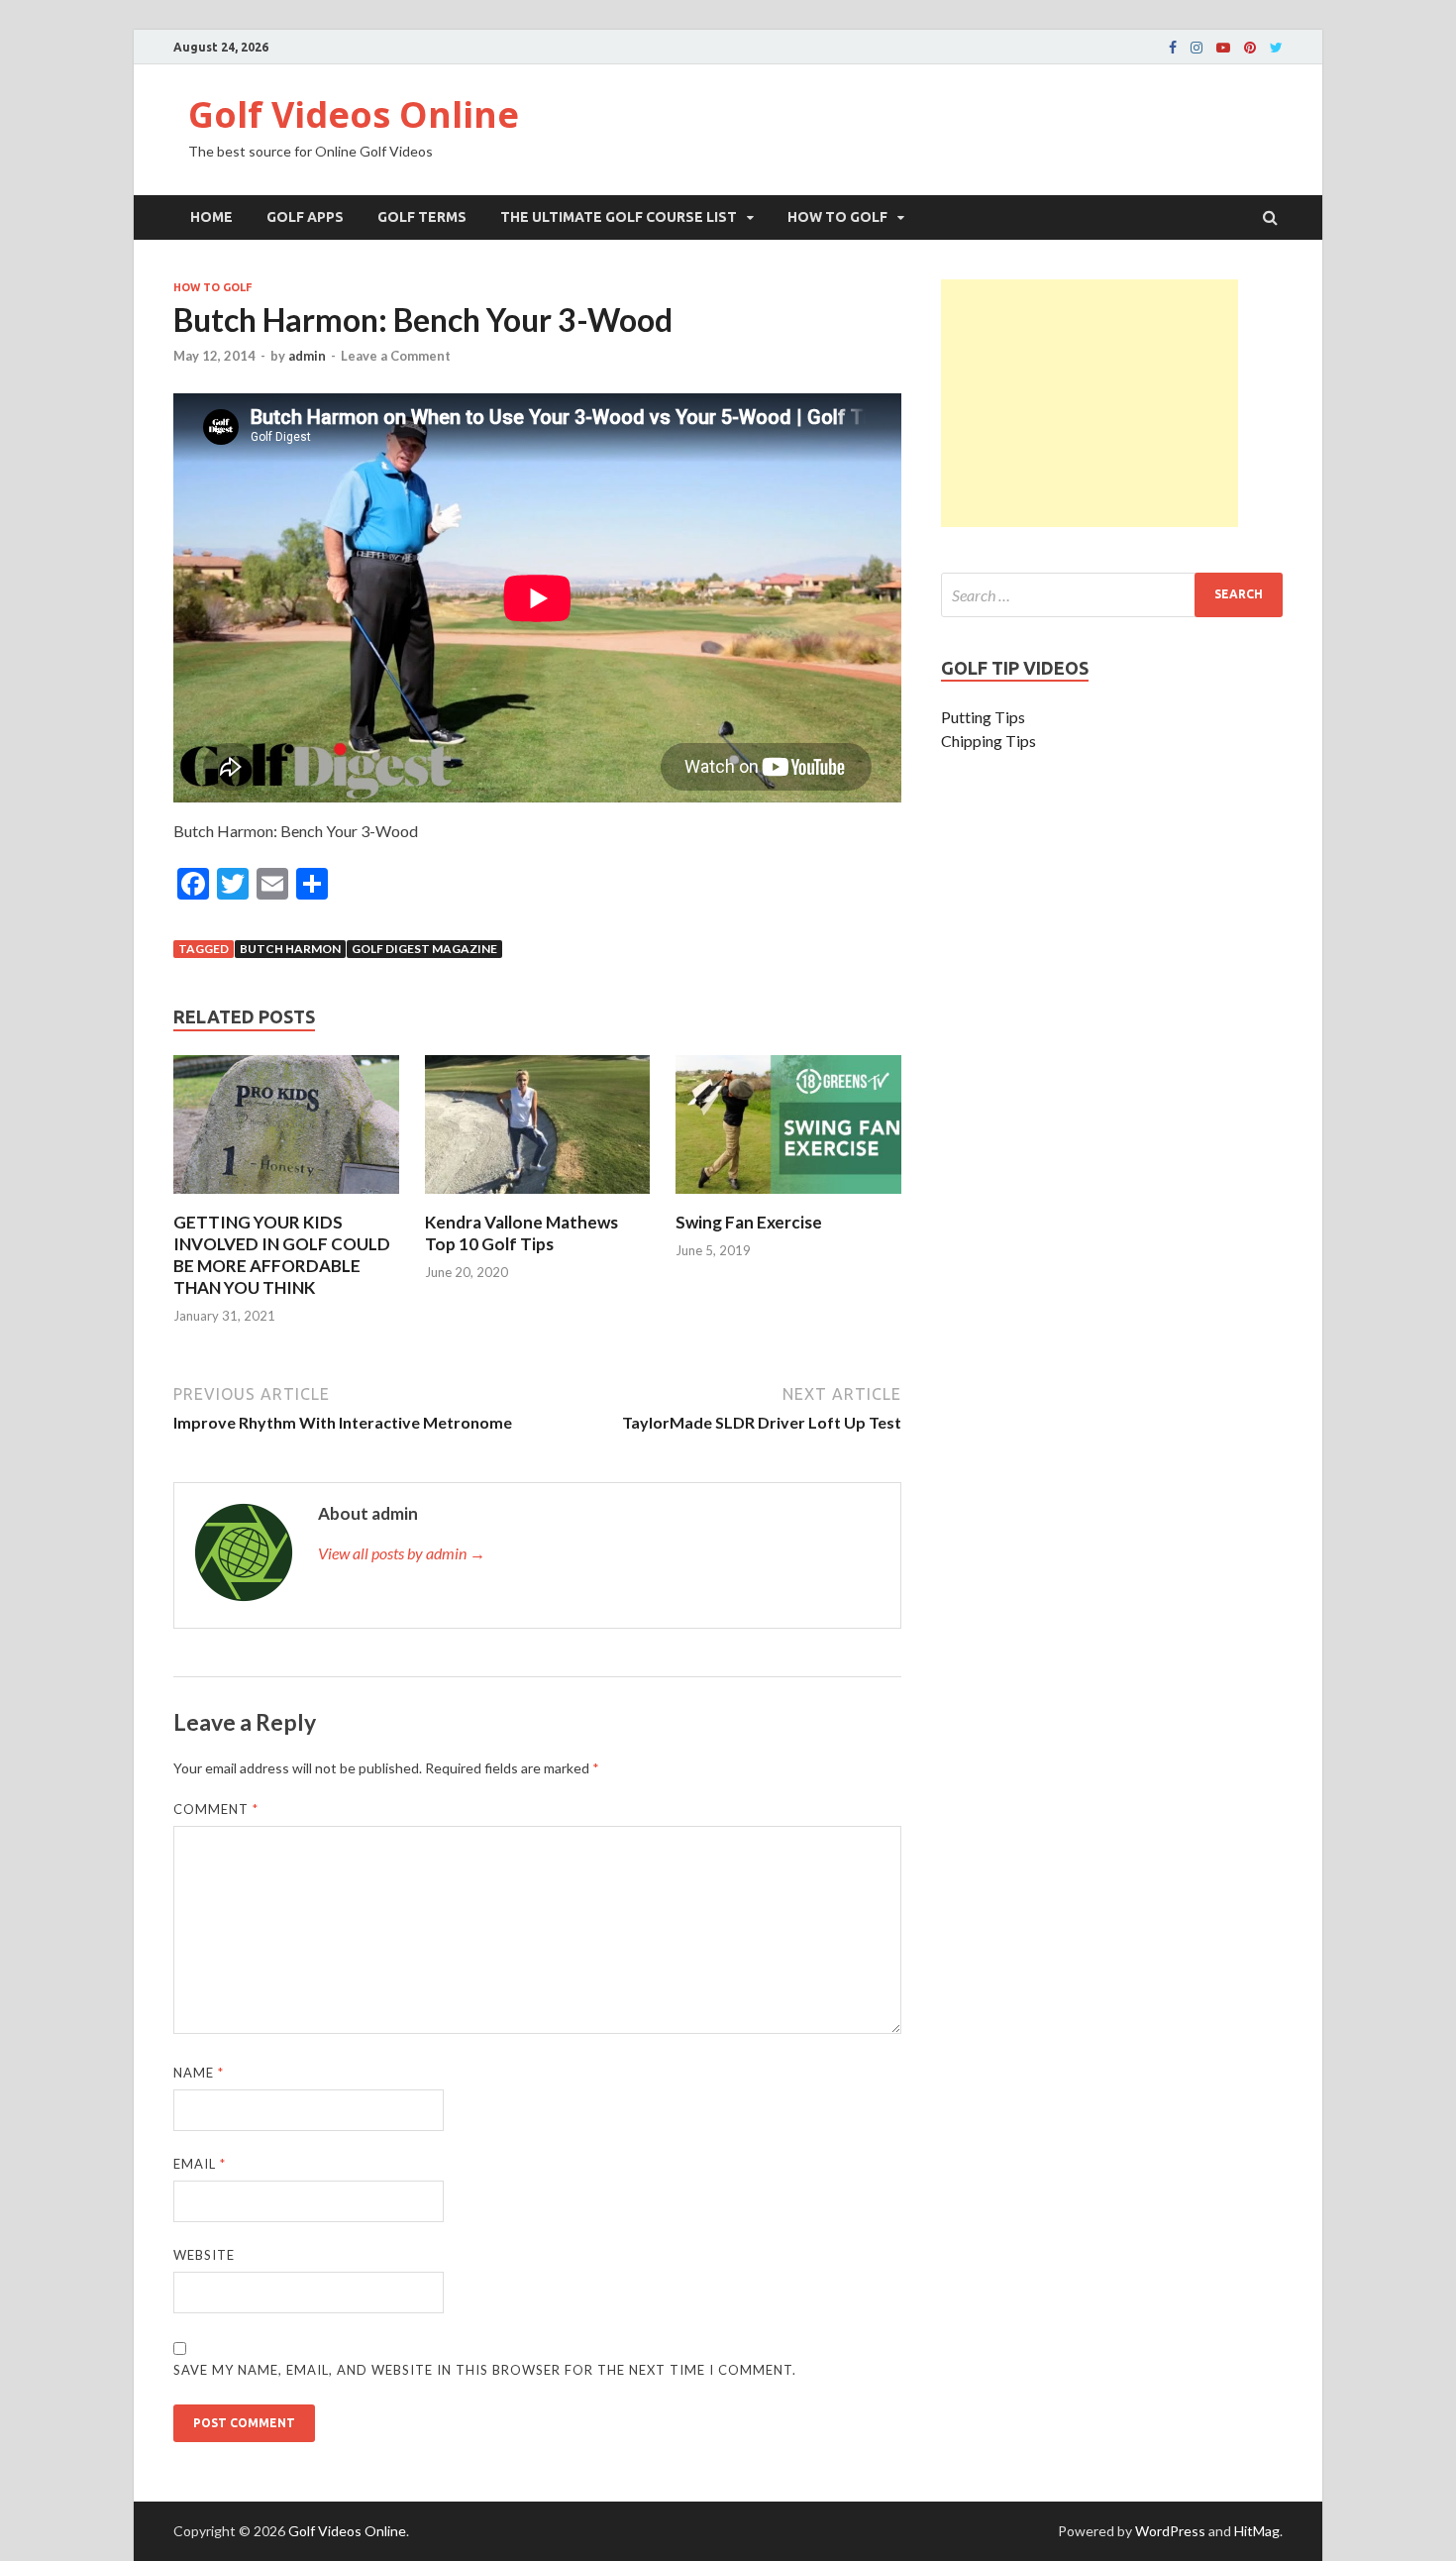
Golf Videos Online (354, 114)
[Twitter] (1276, 48)
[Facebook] (1173, 48)
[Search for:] (1112, 595)
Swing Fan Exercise (749, 1222)
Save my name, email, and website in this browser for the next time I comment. (485, 2370)
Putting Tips (983, 717)
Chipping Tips (988, 741)
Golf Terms (422, 217)
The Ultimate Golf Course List (619, 217)
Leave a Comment (396, 356)
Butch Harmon (290, 949)
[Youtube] (1223, 48)
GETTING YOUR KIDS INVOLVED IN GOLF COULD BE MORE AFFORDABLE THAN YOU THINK (282, 1255)
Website (204, 2255)
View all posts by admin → (402, 1553)
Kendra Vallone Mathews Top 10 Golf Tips (521, 1233)
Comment (216, 1809)
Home (211, 217)
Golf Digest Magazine (424, 949)
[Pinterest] (1250, 48)
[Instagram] (1196, 48)
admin (307, 356)
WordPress (1170, 2531)
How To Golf (837, 217)
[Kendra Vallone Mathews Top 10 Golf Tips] (538, 1199)
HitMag (1257, 2531)
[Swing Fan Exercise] (788, 1199)
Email (200, 2164)
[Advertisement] (1090, 403)
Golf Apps (305, 217)
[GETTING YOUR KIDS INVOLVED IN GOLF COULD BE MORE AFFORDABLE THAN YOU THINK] (286, 1199)
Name (199, 2073)
